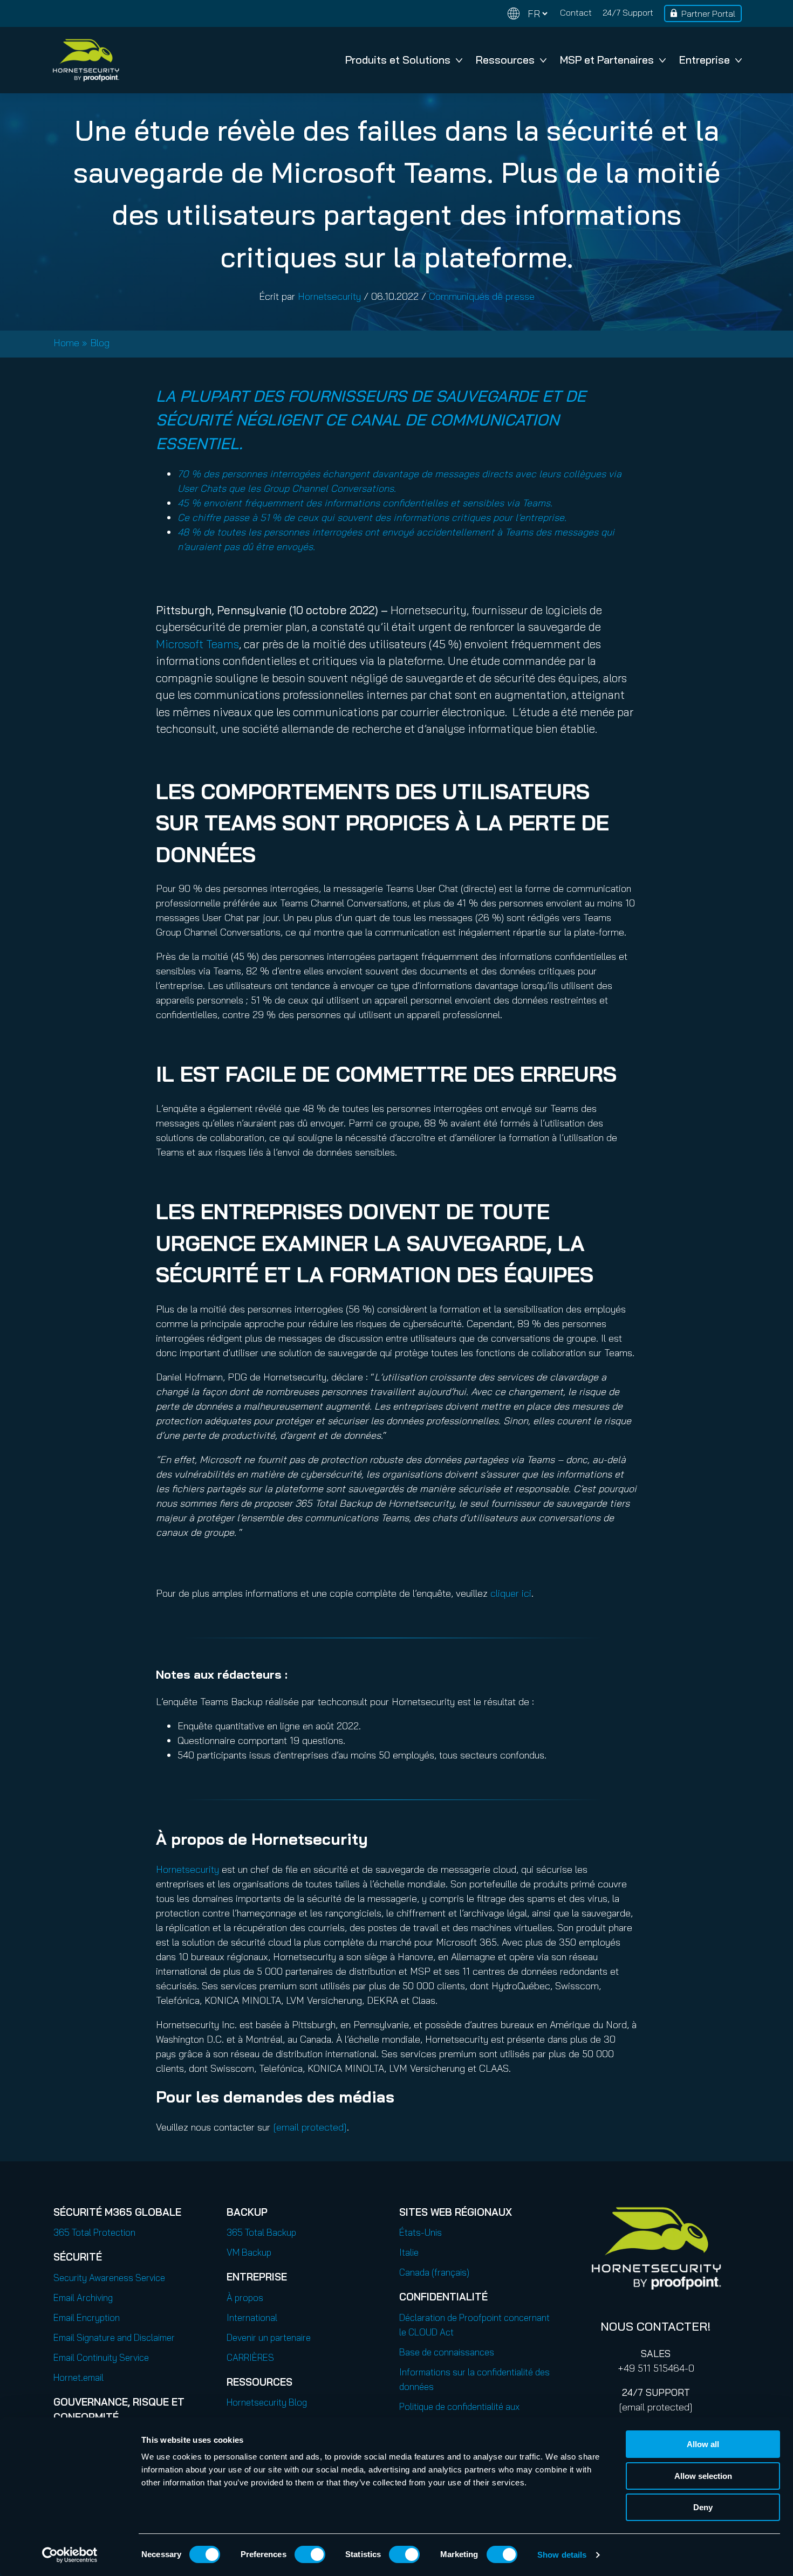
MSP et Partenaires (607, 60)
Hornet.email (78, 2377)
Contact (576, 12)
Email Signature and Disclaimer (114, 2337)
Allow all (703, 2444)
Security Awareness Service (109, 2278)
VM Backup (249, 2252)
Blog (100, 343)
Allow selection (703, 2476)
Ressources (505, 60)
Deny (703, 2507)
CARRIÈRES (250, 2357)
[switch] (310, 2554)
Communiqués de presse (482, 296)
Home (66, 343)
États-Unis (421, 2232)
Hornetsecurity (329, 296)
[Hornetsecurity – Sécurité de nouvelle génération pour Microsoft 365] (86, 60)
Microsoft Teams (197, 644)
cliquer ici (511, 1593)
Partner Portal (708, 13)
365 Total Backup (261, 2232)
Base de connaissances (447, 2352)
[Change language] (528, 14)
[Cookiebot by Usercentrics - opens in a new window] (70, 2555)
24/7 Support (628, 12)
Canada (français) (434, 2272)
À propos (245, 2297)
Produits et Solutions (398, 60)
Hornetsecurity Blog (267, 2402)
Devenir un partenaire (269, 2337)
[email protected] (656, 2407)
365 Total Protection (94, 2232)
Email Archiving (83, 2297)
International (252, 2317)
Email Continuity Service (101, 2357)
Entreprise (705, 60)
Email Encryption (87, 2317)
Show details (562, 2555)
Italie (409, 2252)
